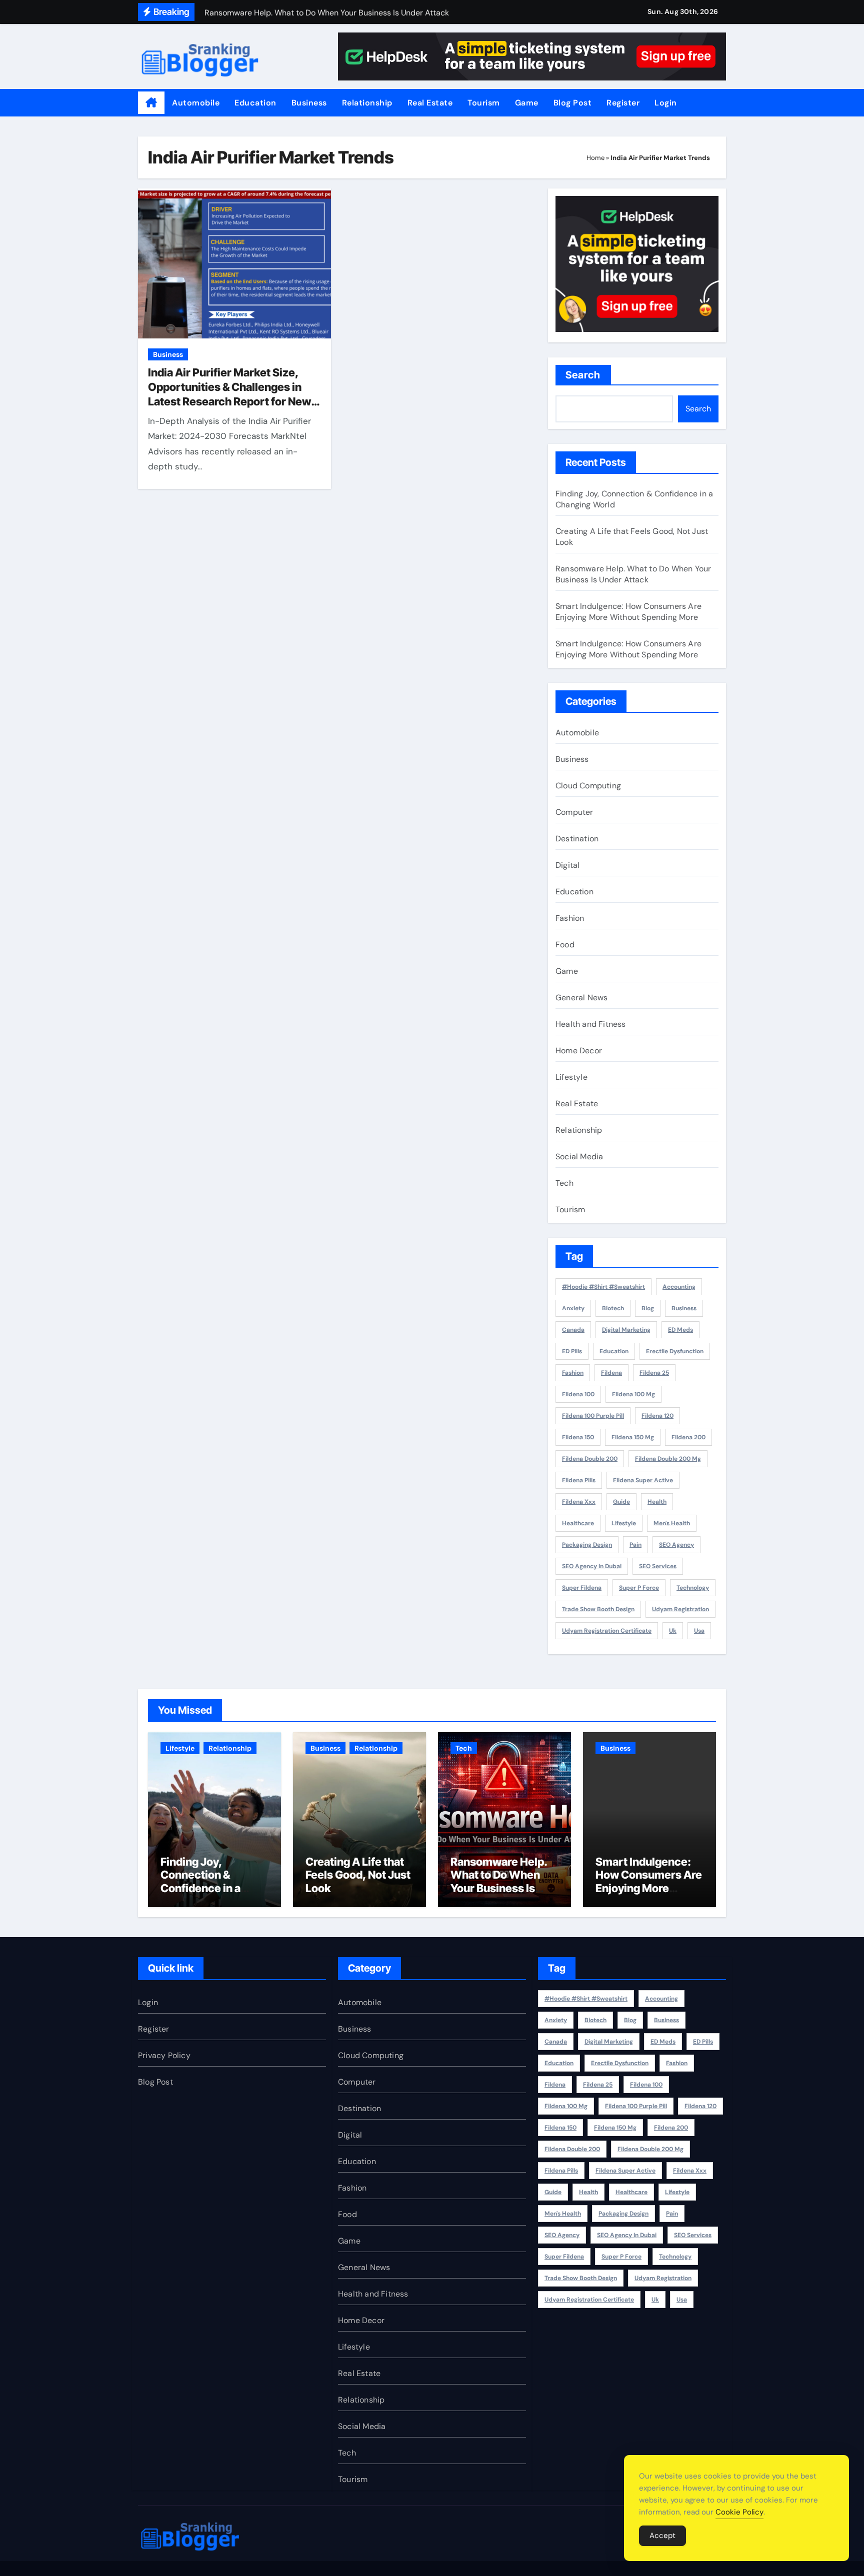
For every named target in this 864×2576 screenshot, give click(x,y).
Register (623, 103)
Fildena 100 (578, 1394)
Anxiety (573, 1308)
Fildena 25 (654, 1373)
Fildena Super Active (643, 1480)
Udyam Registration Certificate (607, 1631)
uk (673, 1631)
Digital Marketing (626, 1330)
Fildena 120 (657, 1416)
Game (527, 103)
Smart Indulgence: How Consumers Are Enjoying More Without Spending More (628, 612)
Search (583, 375)
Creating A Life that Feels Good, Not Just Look (358, 1875)
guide (621, 1502)
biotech (613, 1308)
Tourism (484, 103)
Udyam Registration (680, 1609)
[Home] (151, 103)
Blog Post (573, 103)
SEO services (658, 1566)
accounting (679, 1287)
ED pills (572, 1351)
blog (648, 1308)
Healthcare (578, 1523)
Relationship (367, 103)
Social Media (579, 1157)
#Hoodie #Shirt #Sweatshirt (603, 1287)
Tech (564, 1183)
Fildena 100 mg (633, 1394)
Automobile (196, 103)
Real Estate (430, 103)
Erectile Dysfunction (675, 1351)
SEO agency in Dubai (592, 1566)
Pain (635, 1545)
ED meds (680, 1330)
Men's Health (672, 1523)
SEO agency (676, 1545)
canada (573, 1330)
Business (309, 103)
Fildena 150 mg (633, 1437)
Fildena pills (579, 1480)
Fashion (570, 918)
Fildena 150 (578, 1437)
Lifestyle (571, 1077)
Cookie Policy (739, 2512)
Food (565, 945)
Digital (567, 865)
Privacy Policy (164, 2055)
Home (595, 158)
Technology (693, 1588)
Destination (577, 839)
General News (581, 998)
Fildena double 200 (590, 1459)
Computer (574, 812)
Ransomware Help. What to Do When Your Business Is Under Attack (633, 574)
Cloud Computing (588, 786)
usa (699, 1631)
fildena (611, 1373)
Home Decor (579, 1051)
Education (255, 103)
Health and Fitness (591, 1024)
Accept (662, 2536)
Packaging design (587, 1545)
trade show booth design (598, 1609)
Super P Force (639, 1588)
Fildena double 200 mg (668, 1459)
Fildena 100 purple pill (593, 1416)
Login (666, 103)
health (657, 1502)
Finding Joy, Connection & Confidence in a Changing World (202, 1881)
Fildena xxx (579, 1502)
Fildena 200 (688, 1437)
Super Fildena (582, 1588)
